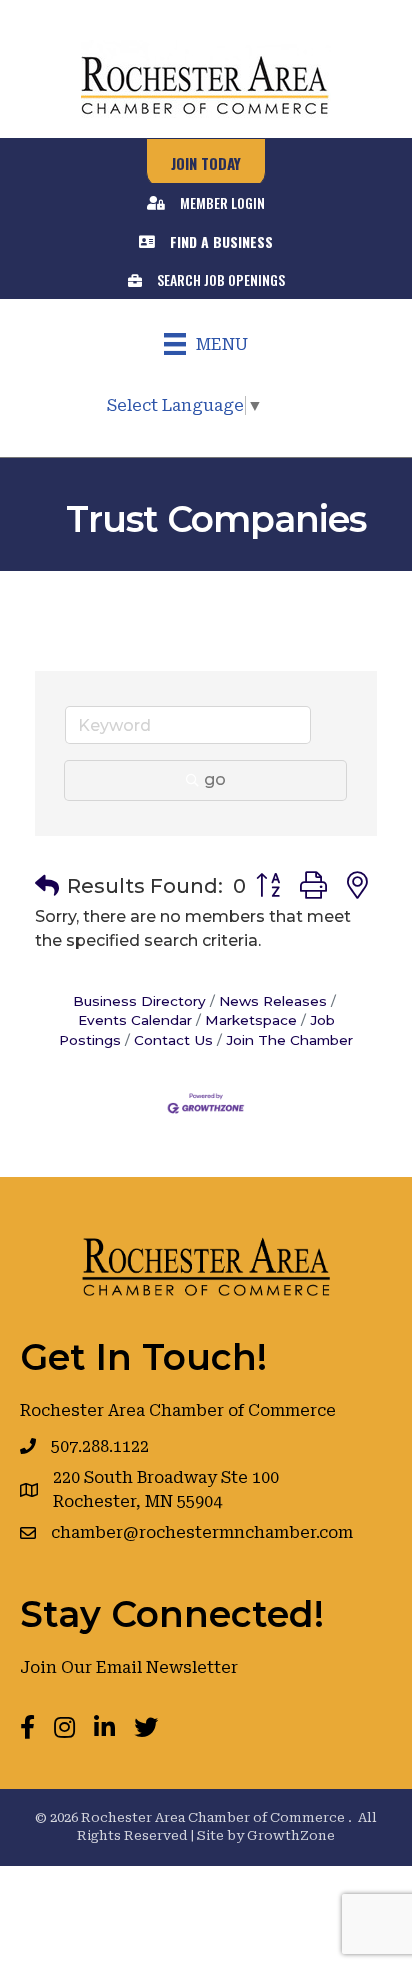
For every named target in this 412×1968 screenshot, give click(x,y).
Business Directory (139, 1001)
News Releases (273, 1001)
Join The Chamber (289, 1040)
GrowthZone (291, 1835)
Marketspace (251, 1020)
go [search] (215, 779)
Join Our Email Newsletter (129, 1667)
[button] (47, 886)
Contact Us (173, 1040)
